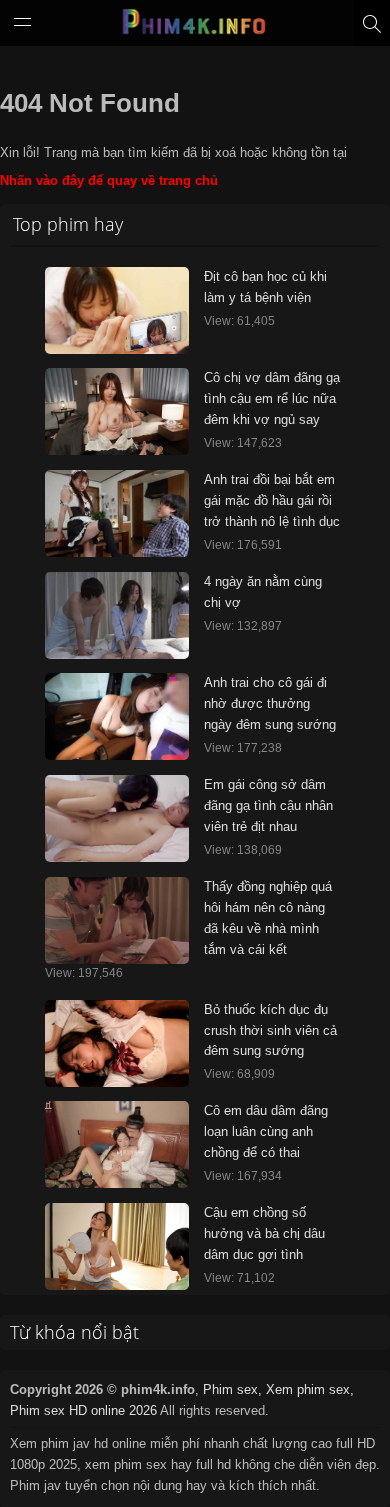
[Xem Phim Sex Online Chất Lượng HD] (195, 27)
